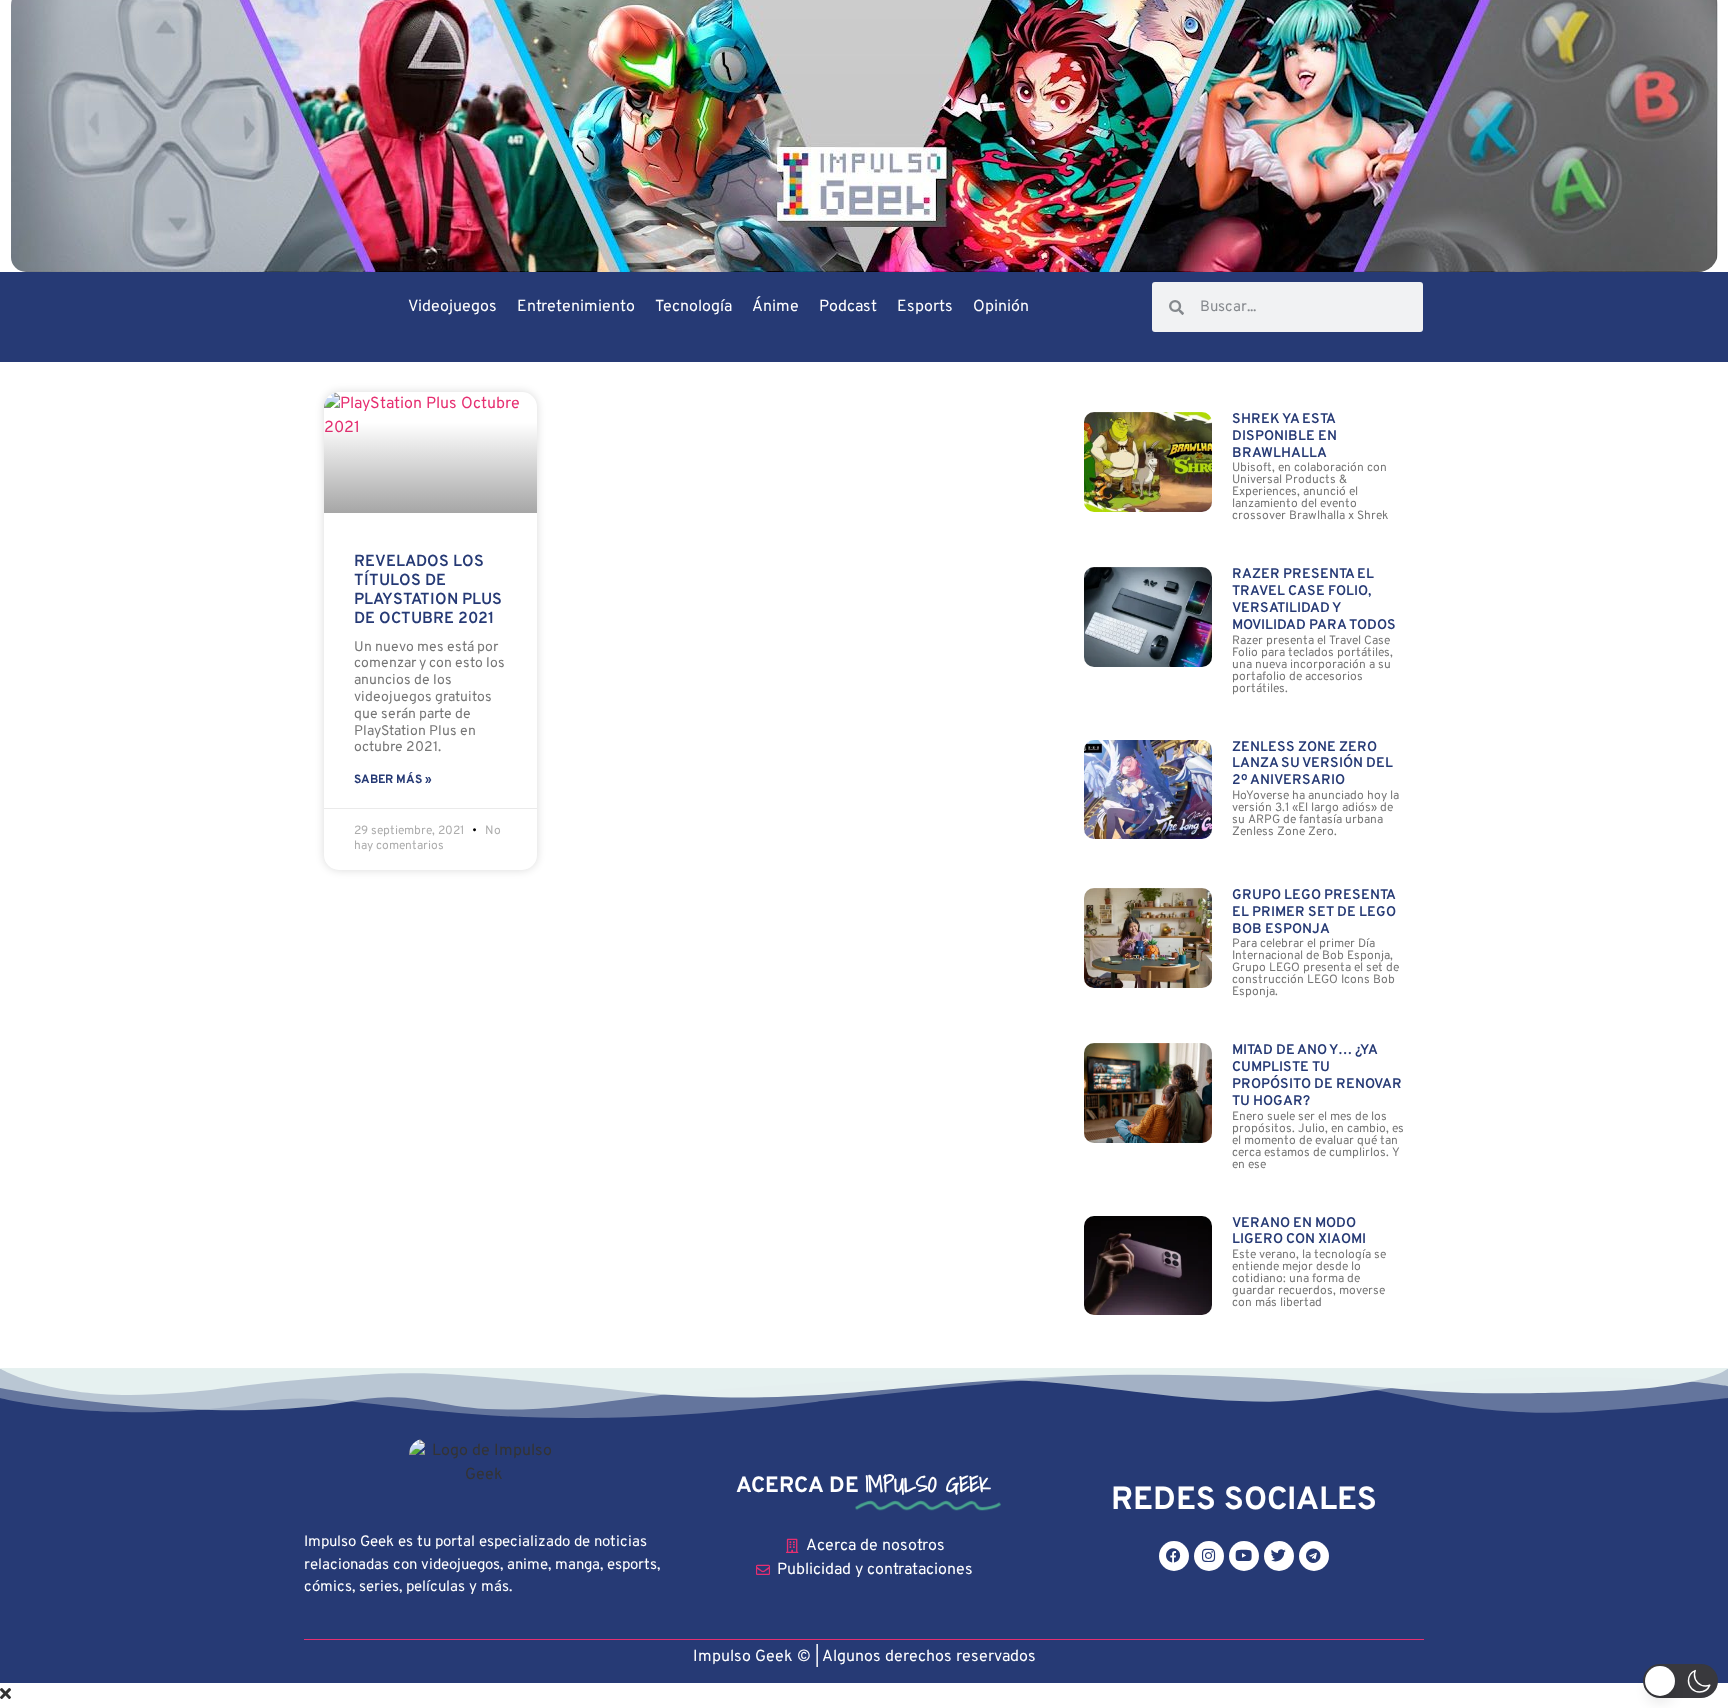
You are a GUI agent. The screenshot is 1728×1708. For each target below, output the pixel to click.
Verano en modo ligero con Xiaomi (1299, 1232)
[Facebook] (1174, 1556)
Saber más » (393, 780)
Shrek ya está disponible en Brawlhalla (1284, 436)
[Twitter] (1279, 1556)
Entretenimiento (576, 307)
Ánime (775, 307)
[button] (1680, 1681)
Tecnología (693, 307)
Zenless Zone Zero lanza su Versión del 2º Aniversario (1312, 764)
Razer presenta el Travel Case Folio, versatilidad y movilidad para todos (1314, 599)
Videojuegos (452, 307)
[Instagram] (1209, 1556)
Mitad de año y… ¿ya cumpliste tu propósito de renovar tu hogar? (1317, 1075)
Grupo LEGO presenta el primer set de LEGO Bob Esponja (1314, 912)
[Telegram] (1314, 1556)
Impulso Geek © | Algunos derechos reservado (860, 1657)
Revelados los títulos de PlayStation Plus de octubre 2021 (428, 591)
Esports (925, 307)
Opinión (1001, 307)
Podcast (848, 307)
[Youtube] (1244, 1556)
